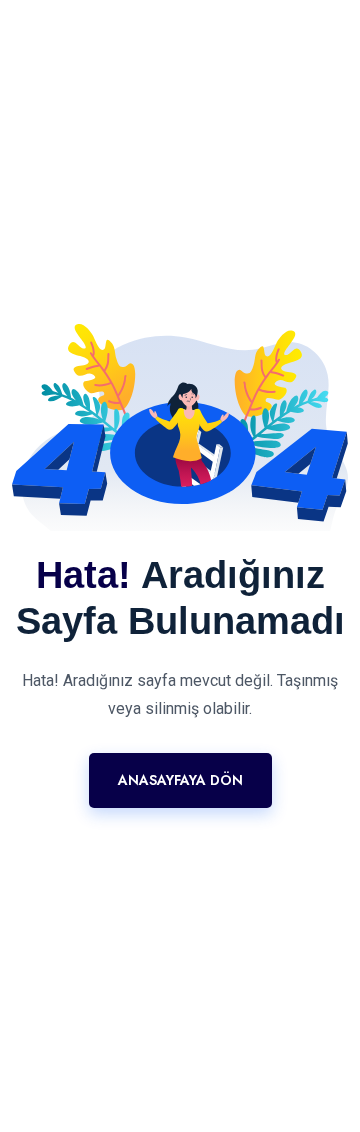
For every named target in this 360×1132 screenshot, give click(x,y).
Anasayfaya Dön (180, 780)
